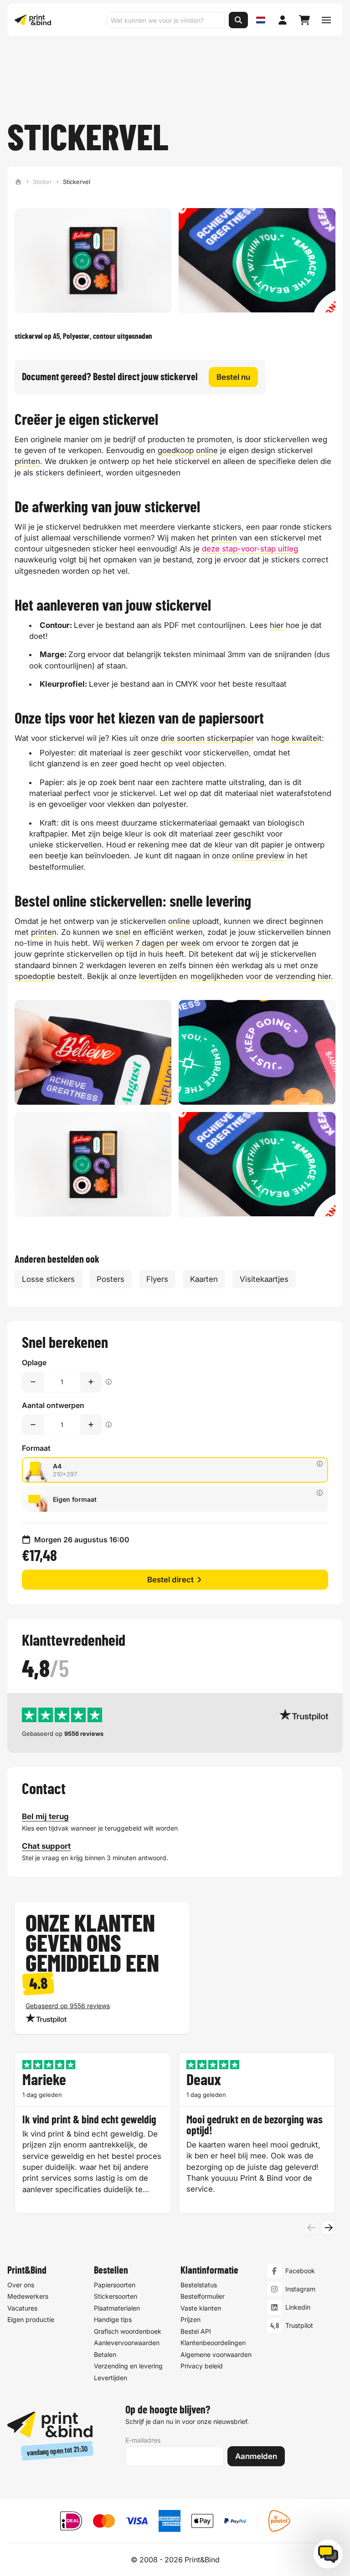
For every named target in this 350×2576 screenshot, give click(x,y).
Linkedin (298, 2307)
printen (27, 461)
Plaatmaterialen (117, 2308)
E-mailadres (143, 2440)
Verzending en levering (128, 2366)
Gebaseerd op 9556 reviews (68, 2006)
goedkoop (176, 450)
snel (123, 932)
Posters (111, 1279)
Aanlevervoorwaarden (127, 2343)
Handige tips (113, 2319)
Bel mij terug (45, 1816)
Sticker (42, 182)
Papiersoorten (115, 2285)
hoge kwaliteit (296, 738)
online (207, 450)
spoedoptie (35, 976)
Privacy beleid (202, 2366)
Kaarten (204, 1279)
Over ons (21, 2285)
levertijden (158, 976)
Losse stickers (48, 1279)
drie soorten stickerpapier (207, 738)
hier (277, 625)
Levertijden (111, 2378)
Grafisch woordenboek (128, 2331)
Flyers (157, 1279)
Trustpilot (299, 2325)
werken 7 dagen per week (153, 943)
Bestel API (196, 2331)
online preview (258, 856)
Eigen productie (31, 2319)
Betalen (105, 2354)
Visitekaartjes (264, 1279)
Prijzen (190, 2319)
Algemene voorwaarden (216, 2354)
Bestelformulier (203, 2296)
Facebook (300, 2271)
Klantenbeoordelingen (213, 2343)
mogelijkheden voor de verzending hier (261, 976)
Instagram (300, 2289)
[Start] (18, 182)
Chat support (46, 1846)
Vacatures (22, 2308)
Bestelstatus (199, 2285)
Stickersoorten (116, 2296)
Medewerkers (28, 2296)
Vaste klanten (201, 2308)
